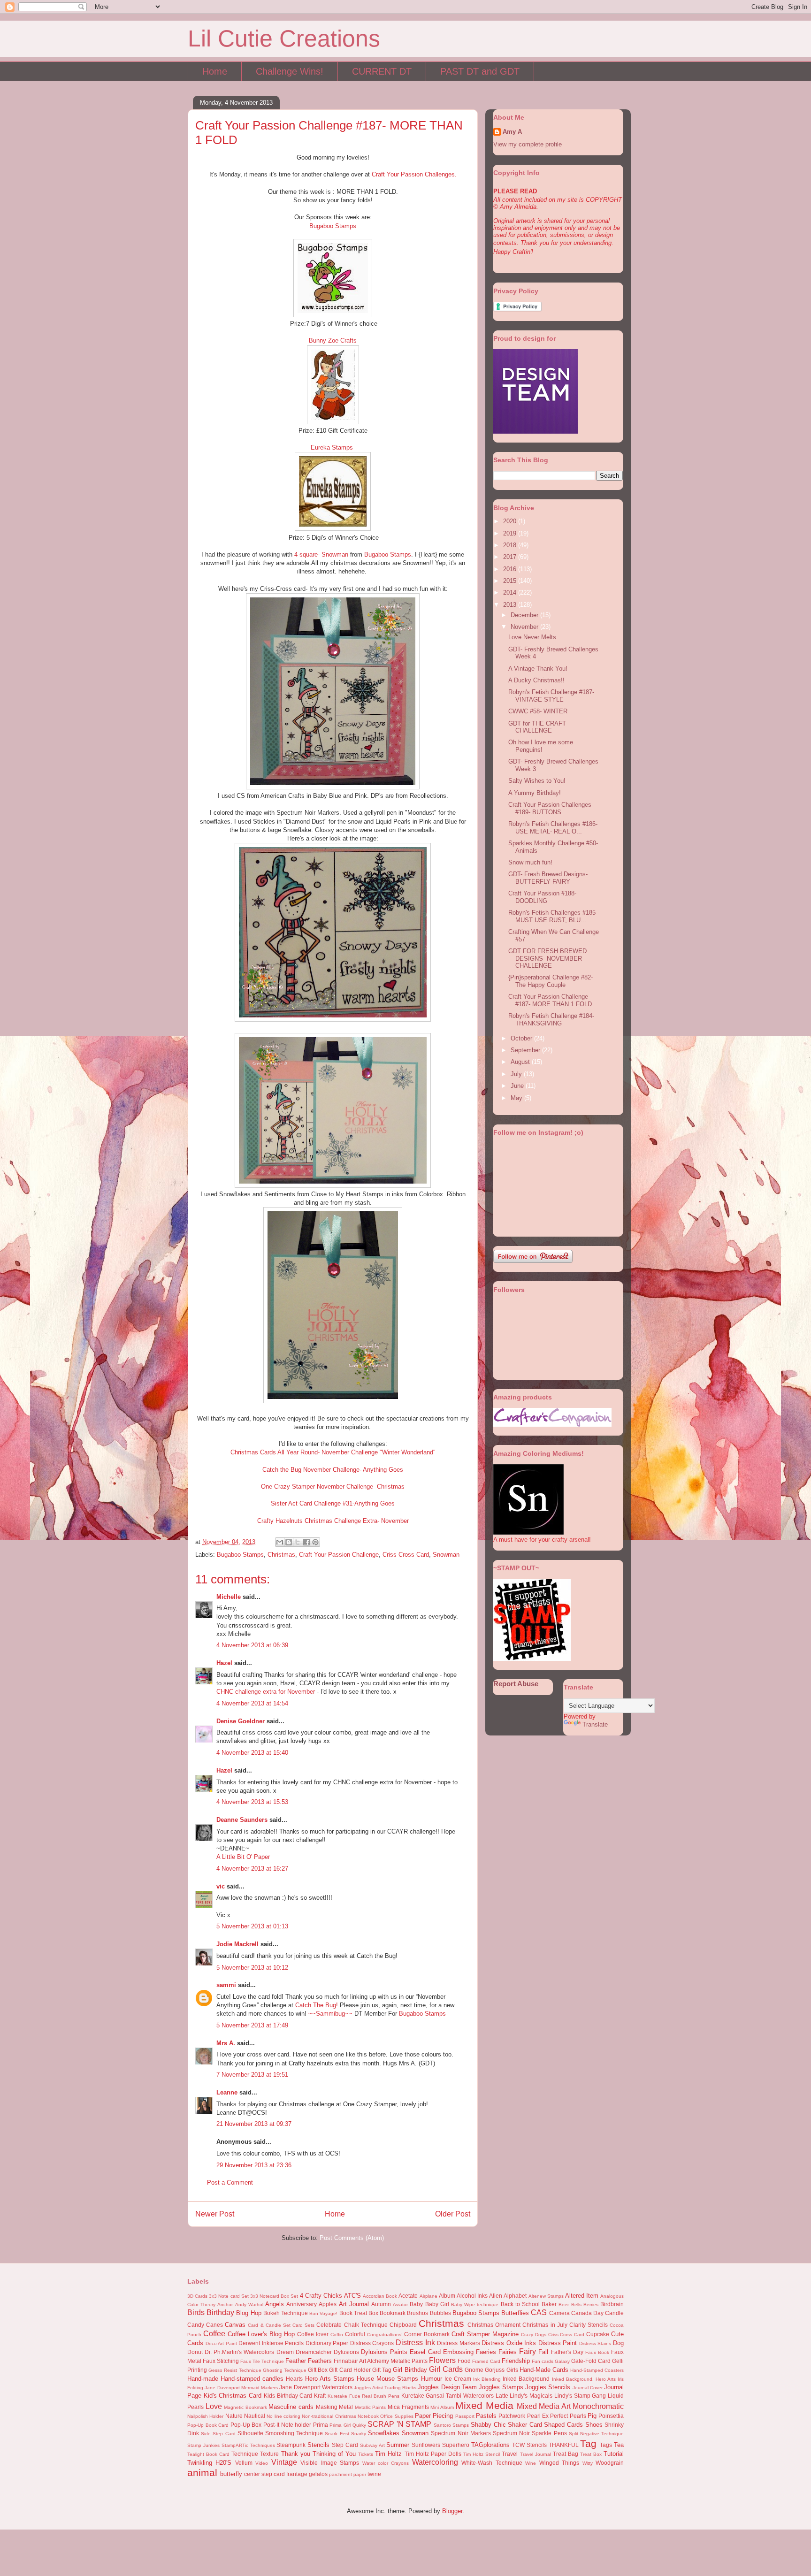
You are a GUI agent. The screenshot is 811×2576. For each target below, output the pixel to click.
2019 (511, 533)
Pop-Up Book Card (208, 2425)
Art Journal (354, 2304)
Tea (619, 2445)
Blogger (452, 2511)
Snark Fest (337, 2434)
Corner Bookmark (427, 2334)
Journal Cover (588, 2388)
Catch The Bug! (317, 2005)
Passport (465, 2416)
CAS (539, 2312)
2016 (511, 569)
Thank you (296, 2454)
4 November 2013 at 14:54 (252, 1703)
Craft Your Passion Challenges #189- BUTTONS (550, 808)
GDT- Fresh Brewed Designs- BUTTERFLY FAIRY (548, 878)
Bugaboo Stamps (333, 226)
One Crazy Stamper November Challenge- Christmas (333, 1487)
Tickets (366, 2454)
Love (214, 2406)
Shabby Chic (488, 2425)
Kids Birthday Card (288, 2396)
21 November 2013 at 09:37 (254, 2124)
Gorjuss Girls (501, 2370)
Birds (196, 2312)
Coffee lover (313, 2334)
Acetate (408, 2296)
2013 (511, 605)
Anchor (225, 2305)
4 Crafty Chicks (321, 2296)
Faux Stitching (221, 2361)
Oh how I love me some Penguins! (541, 746)
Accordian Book (380, 2296)
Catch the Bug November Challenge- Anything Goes (333, 1470)
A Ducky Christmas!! (536, 680)
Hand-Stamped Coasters (597, 2370)
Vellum (244, 2463)
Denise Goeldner (241, 1721)
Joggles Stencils (548, 2387)
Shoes (594, 2425)
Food (464, 2361)
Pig (592, 2416)
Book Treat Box (359, 2313)
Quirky (359, 2425)
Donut (195, 2352)
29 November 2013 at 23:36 (254, 2165)
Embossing (458, 2352)
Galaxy (562, 2361)
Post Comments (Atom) (352, 2238)
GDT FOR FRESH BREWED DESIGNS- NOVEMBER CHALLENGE (547, 958)
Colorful (355, 2334)
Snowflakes (384, 2433)
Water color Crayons (386, 2463)
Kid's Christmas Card (233, 2396)
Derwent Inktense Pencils (271, 2343)
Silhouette (250, 2433)
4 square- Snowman (321, 554)
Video (262, 2463)
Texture (269, 2454)
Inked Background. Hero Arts (584, 2379)
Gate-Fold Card (591, 2361)
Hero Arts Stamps (330, 2379)
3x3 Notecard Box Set (274, 2296)
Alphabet (515, 2296)
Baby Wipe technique (475, 2305)
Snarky (359, 2434)
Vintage (284, 2462)
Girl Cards (446, 2369)
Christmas (281, 1555)
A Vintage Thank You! (538, 669)
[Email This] (280, 1542)
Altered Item (582, 2296)
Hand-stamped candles (252, 2379)
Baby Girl (437, 2304)
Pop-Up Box (246, 2425)
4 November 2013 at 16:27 (252, 1869)
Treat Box (591, 2454)
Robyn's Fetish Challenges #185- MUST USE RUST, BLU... (553, 916)
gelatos (318, 2474)
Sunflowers (426, 2445)
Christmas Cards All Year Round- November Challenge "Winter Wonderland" (333, 1452)
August (521, 1062)
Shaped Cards (563, 2425)
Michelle (229, 1597)
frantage (297, 2474)
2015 (511, 581)
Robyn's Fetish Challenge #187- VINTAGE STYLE (551, 696)
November (525, 627)
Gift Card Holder (350, 2370)
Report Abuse (516, 1684)
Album (447, 2296)
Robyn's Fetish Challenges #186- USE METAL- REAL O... (553, 828)
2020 (511, 521)
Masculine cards (291, 2407)
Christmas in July (545, 2325)
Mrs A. (226, 2043)
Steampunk (291, 2445)
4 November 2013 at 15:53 (252, 1802)
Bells (576, 2305)
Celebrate (329, 2325)
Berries (591, 2305)
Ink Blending (487, 2379)
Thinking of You (334, 2454)
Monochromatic (598, 2406)
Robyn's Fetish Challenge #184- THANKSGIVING (551, 1020)
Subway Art (372, 2445)
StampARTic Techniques (248, 2445)
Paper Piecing (434, 2416)
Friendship (516, 2361)
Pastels (486, 2416)
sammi (226, 1985)
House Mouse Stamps (387, 2379)
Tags (606, 2445)
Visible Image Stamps (330, 2463)
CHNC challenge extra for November (266, 1692)
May (517, 1098)
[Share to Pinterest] (315, 1542)
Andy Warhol (249, 2305)
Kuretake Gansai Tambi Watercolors (448, 2396)
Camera (559, 2313)
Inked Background (526, 2379)
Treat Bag (566, 2454)
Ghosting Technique (285, 2370)
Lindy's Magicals (531, 2396)
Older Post (453, 2214)
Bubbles (440, 2313)
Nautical (255, 2416)
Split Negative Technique (596, 2434)
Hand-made (203, 2379)
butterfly (231, 2474)
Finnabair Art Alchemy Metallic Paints (381, 2361)
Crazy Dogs (534, 2335)
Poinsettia (611, 2416)
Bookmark (393, 2313)
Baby (416, 2304)
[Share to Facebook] (306, 1542)
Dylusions (346, 2352)
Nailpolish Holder (205, 2416)
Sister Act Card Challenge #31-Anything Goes (333, 1503)
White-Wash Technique (492, 2463)
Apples (328, 2304)
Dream (285, 2352)
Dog (618, 2343)
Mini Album (442, 2407)
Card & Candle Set (269, 2325)
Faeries (486, 2352)
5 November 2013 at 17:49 (252, 2025)
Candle (614, 2313)
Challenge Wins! (290, 71)
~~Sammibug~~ (330, 2014)
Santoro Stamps (451, 2425)
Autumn (381, 2304)
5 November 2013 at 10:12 (252, 1968)
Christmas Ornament (494, 2325)
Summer (398, 2445)
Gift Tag (382, 2370)
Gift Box (318, 2370)
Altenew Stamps (546, 2296)
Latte (502, 2396)
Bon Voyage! (323, 2313)
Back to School (520, 2304)
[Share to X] (298, 1542)
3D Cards (197, 2296)
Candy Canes (205, 2325)
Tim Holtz (388, 2454)
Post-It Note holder (287, 2425)
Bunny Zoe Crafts (333, 340)
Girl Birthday (410, 2370)
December (525, 615)
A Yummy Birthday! (535, 793)
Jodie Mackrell (237, 1944)
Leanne (227, 2092)
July (517, 1074)
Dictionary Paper (327, 2343)
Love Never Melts (532, 637)
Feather (296, 2361)
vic (221, 1886)
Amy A (512, 132)
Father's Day (567, 2352)
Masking (327, 2407)
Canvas (235, 2325)
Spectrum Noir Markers (461, 2433)
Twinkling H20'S (209, 2463)
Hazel (224, 1663)
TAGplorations (490, 2445)
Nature (234, 2416)
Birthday (220, 2312)
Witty (588, 2463)
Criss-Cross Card (406, 1555)
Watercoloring (435, 2462)
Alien (496, 2296)
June (518, 1086)
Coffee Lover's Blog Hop (261, 2334)
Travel (510, 2454)
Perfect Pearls (568, 2416)
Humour (432, 2379)
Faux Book (597, 2352)
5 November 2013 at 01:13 (252, 1926)
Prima (321, 2425)
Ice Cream (458, 2379)
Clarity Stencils (589, 2325)
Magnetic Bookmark (245, 2407)
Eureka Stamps (332, 447)
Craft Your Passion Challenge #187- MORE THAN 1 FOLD (550, 1000)
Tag (588, 2443)
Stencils (318, 2445)
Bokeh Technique (286, 2313)
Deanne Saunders (242, 1820)
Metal (346, 2407)
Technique (245, 2454)
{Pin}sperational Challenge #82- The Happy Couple (551, 981)
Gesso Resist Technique (235, 2370)
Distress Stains (595, 2343)
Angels (275, 2304)
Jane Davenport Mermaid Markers (241, 2388)
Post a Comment (230, 2182)
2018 (511, 545)
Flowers (442, 2360)
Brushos (417, 2313)
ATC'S (352, 2296)
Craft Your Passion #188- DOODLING (542, 897)
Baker (549, 2304)
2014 (511, 592)
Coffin (337, 2335)
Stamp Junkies (203, 2445)
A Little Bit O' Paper (243, 1857)
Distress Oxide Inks (509, 2343)
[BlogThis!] (289, 1542)
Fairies (508, 2352)
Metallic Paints (371, 2407)
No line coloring (283, 2416)
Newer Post (215, 2214)
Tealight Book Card (208, 2454)
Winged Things (559, 2463)
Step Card (345, 2445)
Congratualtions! (385, 2335)
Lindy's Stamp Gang (580, 2396)
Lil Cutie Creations (284, 38)
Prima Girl (340, 2425)
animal (202, 2473)
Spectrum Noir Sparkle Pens (530, 2433)
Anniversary (302, 2304)
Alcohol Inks (472, 2296)
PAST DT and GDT (480, 71)
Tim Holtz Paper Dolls (433, 2454)
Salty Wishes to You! (537, 781)
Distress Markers (459, 2343)
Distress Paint (558, 2343)
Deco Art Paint (221, 2343)
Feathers (320, 2361)
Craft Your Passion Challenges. (414, 174)
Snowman (446, 1555)
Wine (531, 2463)
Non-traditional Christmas (329, 2416)
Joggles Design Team (447, 2387)
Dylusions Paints (384, 2352)
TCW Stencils (529, 2445)
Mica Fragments (408, 2407)
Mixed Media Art (544, 2406)
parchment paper (348, 2474)
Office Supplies (397, 2416)
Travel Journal (536, 2454)
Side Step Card (218, 2434)
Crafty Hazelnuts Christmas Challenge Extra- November (333, 1521)
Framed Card (486, 2361)
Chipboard (403, 2325)
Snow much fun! (530, 862)
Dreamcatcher (314, 2352)
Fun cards (543, 2361)
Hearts (294, 2379)
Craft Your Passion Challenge (339, 1555)
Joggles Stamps (501, 2387)
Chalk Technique (366, 2325)
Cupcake (598, 2334)
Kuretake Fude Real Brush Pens (363, 2396)
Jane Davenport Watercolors (316, 2387)
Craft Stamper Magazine (485, 2334)
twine (374, 2474)
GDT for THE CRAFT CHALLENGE (537, 727)
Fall (543, 2352)
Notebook (368, 2416)
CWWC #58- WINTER (538, 711)
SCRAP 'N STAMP (399, 2424)
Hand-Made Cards (544, 2370)
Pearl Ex (538, 2416)
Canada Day (587, 2313)
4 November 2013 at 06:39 (252, 1645)
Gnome (474, 2370)
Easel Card (425, 2352)
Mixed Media (484, 2405)
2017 (511, 557)
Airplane (428, 2296)
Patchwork (512, 2416)
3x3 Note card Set (229, 2296)
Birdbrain (612, 2304)
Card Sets (303, 2325)
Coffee (214, 2334)
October (522, 1038)
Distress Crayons (372, 2343)
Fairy (528, 2351)
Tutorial (614, 2454)
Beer (564, 2305)
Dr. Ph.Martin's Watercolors (239, 2352)
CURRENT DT (382, 71)
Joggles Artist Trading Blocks (385, 2388)
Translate (595, 1724)
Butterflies (515, 2313)
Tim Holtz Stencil (482, 2454)
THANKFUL (564, 2445)
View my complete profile (528, 144)
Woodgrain (610, 2463)
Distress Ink (415, 2343)
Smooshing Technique (294, 2433)
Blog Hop (249, 2313)
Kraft (320, 2396)
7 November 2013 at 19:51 (252, 2075)
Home (215, 71)
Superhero (456, 2445)
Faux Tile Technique (262, 2361)
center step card (264, 2474)
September (526, 1050)
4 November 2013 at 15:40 (252, 1753)
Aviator (400, 2305)
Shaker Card (525, 2425)
